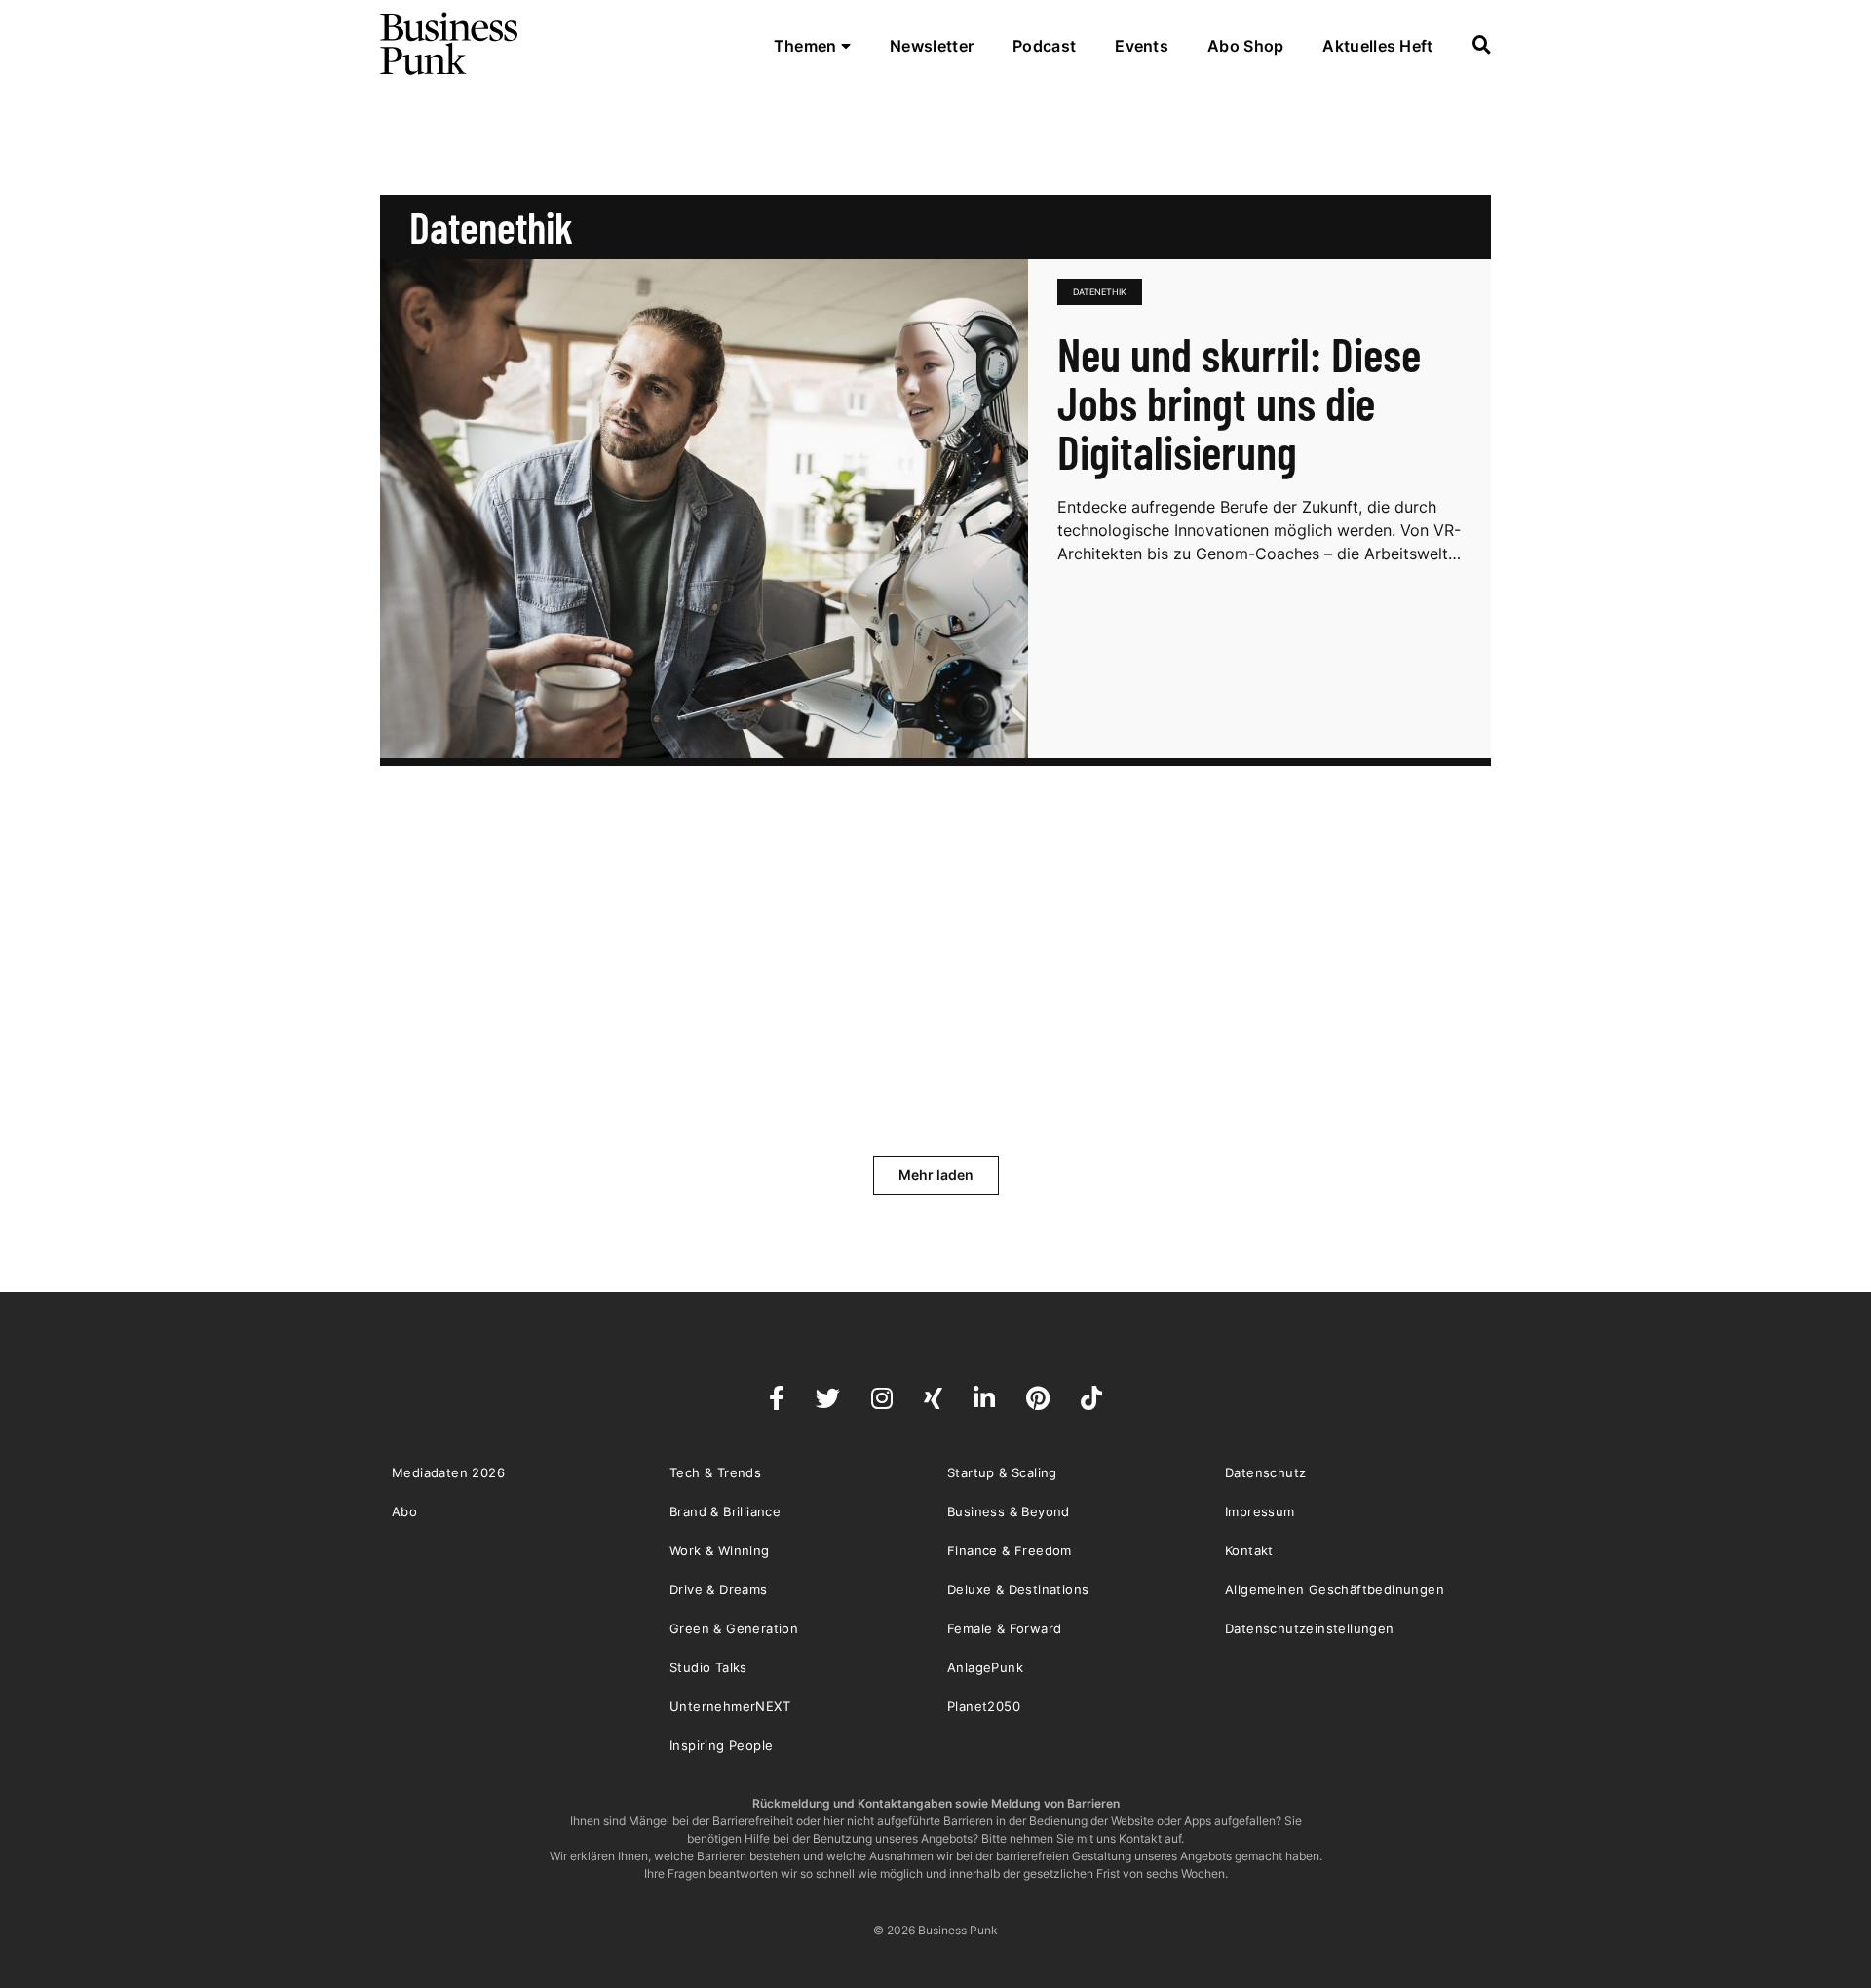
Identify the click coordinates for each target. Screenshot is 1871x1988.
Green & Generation (734, 1628)
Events (1142, 46)
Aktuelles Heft (1377, 46)
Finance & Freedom (1010, 1550)
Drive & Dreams (719, 1589)
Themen (807, 46)
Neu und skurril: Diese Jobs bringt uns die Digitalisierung (1239, 402)
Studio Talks (708, 1667)
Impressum (1260, 1511)
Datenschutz (1265, 1472)
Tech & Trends (715, 1472)
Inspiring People (721, 1745)
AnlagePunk (985, 1667)
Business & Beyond (1009, 1511)
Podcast (1044, 46)
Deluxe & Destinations (1018, 1589)
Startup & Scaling (1002, 1472)
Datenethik (1100, 292)
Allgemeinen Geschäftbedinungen (1335, 1589)
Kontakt (1249, 1550)
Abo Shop (1245, 46)
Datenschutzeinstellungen (1310, 1628)
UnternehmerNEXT (730, 1706)
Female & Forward (1004, 1628)
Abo (404, 1511)
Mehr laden (936, 1175)
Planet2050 (984, 1706)
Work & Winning (720, 1550)
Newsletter (932, 46)
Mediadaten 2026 (448, 1472)
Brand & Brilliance (725, 1511)
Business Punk (450, 44)
